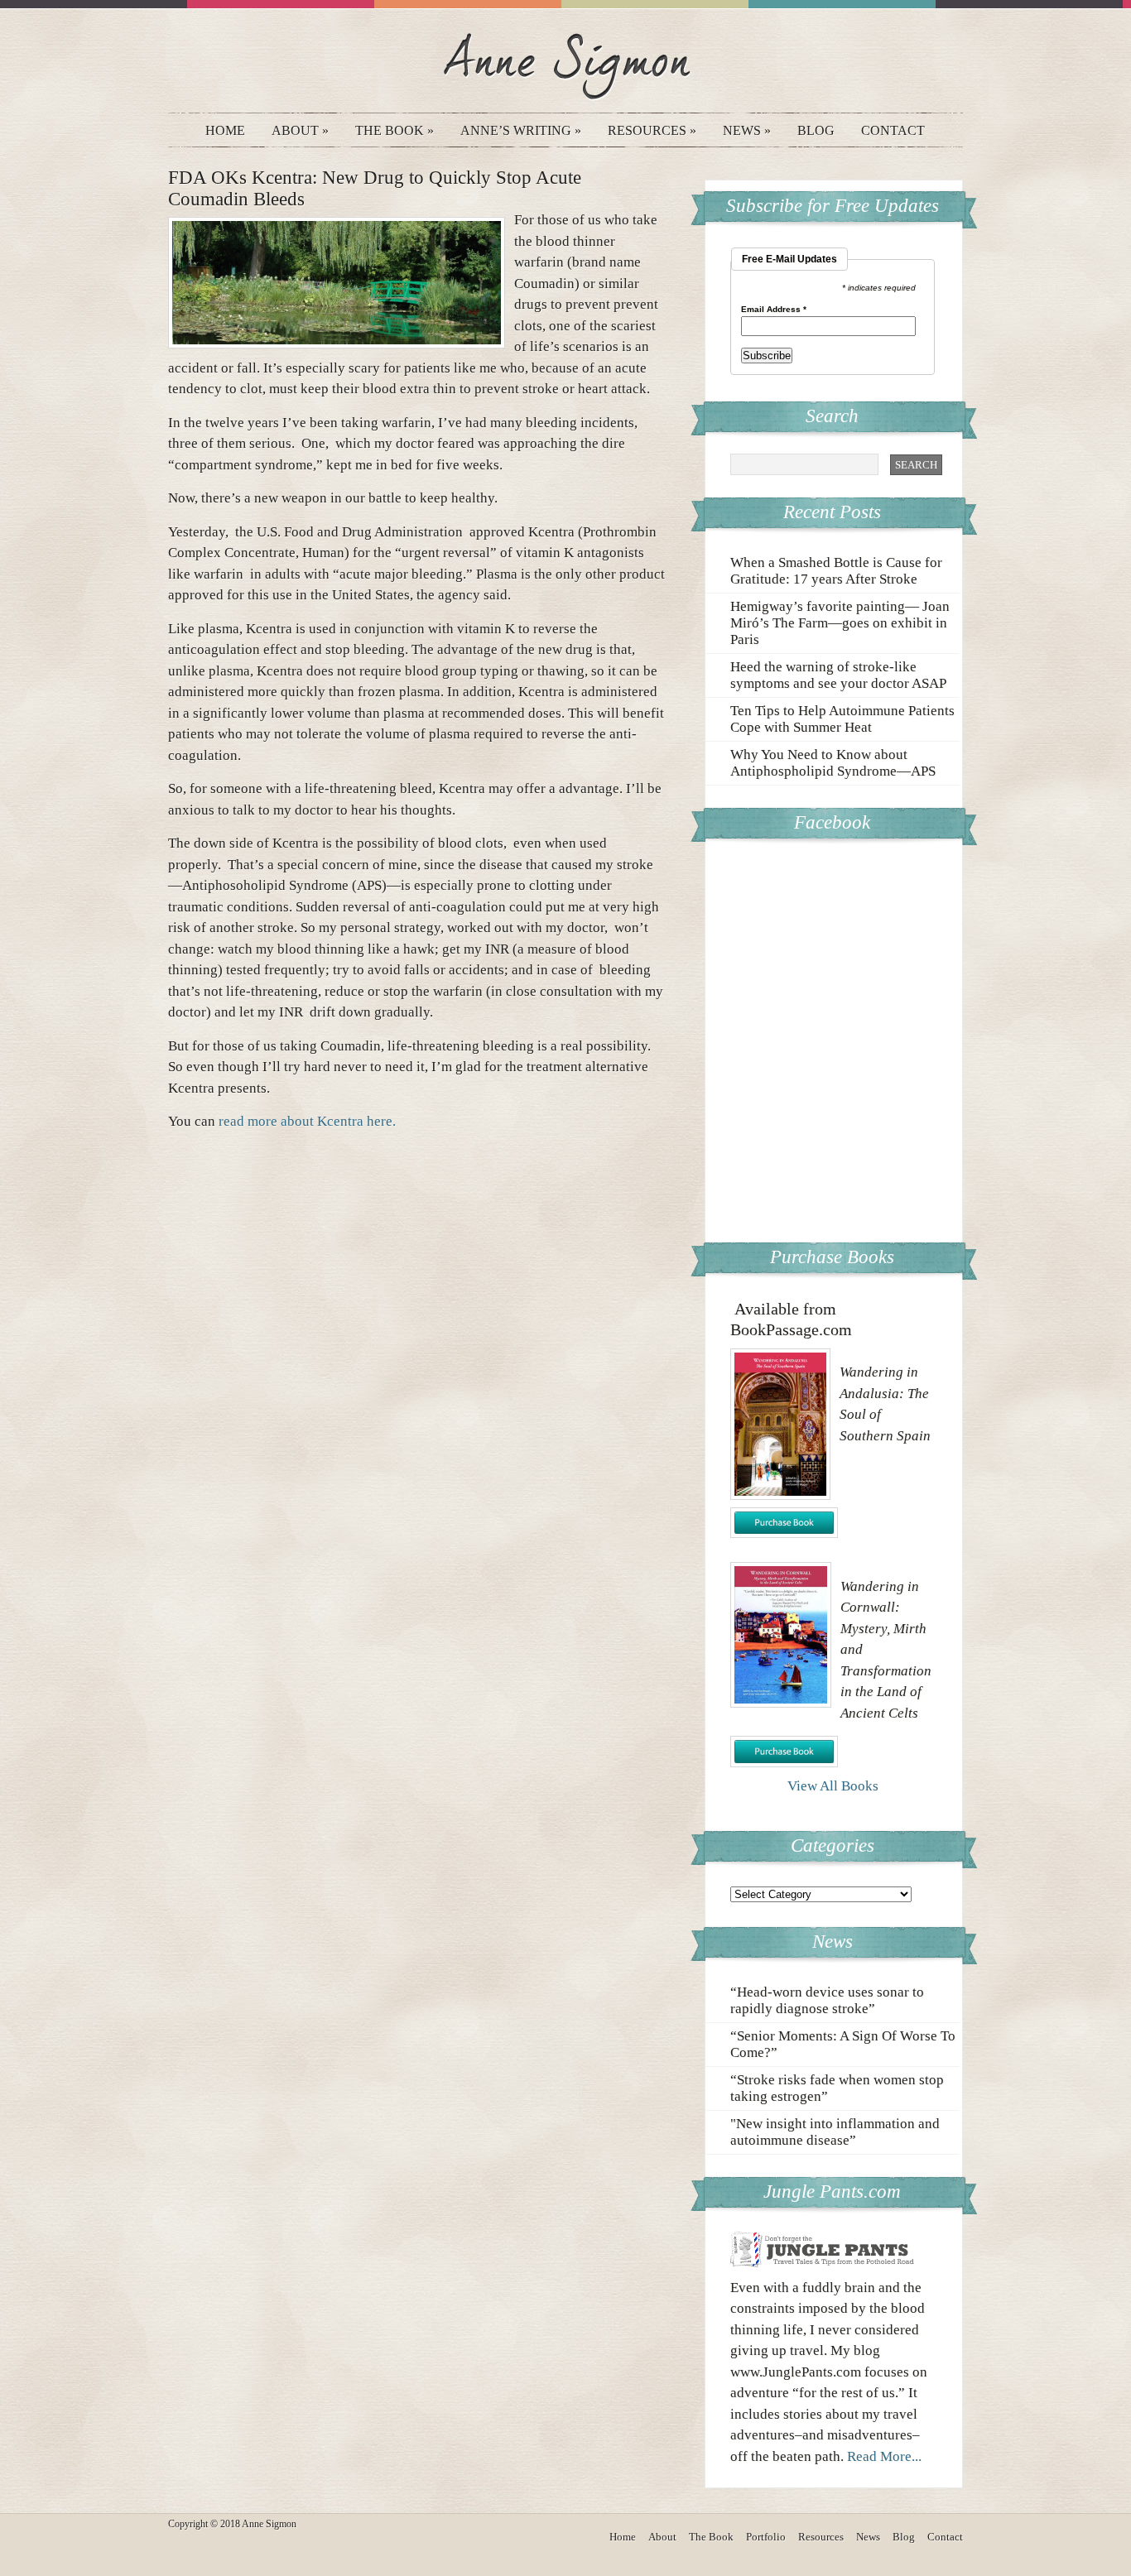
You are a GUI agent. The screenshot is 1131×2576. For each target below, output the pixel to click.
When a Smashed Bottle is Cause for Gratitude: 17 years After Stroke (836, 571)
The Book (395, 130)
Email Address (774, 310)
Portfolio (766, 2537)
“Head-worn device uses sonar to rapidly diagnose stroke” (827, 2000)
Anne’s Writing (521, 130)
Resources (652, 130)
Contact (893, 130)
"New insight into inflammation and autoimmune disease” (835, 2132)
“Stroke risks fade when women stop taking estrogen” (837, 2088)
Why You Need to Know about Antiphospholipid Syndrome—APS (833, 763)
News (747, 130)
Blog (816, 130)
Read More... (884, 2456)
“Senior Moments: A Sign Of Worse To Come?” (843, 2044)
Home (225, 130)
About (300, 130)
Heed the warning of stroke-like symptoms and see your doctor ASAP (838, 675)
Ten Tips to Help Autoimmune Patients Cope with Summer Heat (842, 719)
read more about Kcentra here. (307, 1121)
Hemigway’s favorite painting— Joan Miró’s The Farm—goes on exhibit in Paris (840, 623)
